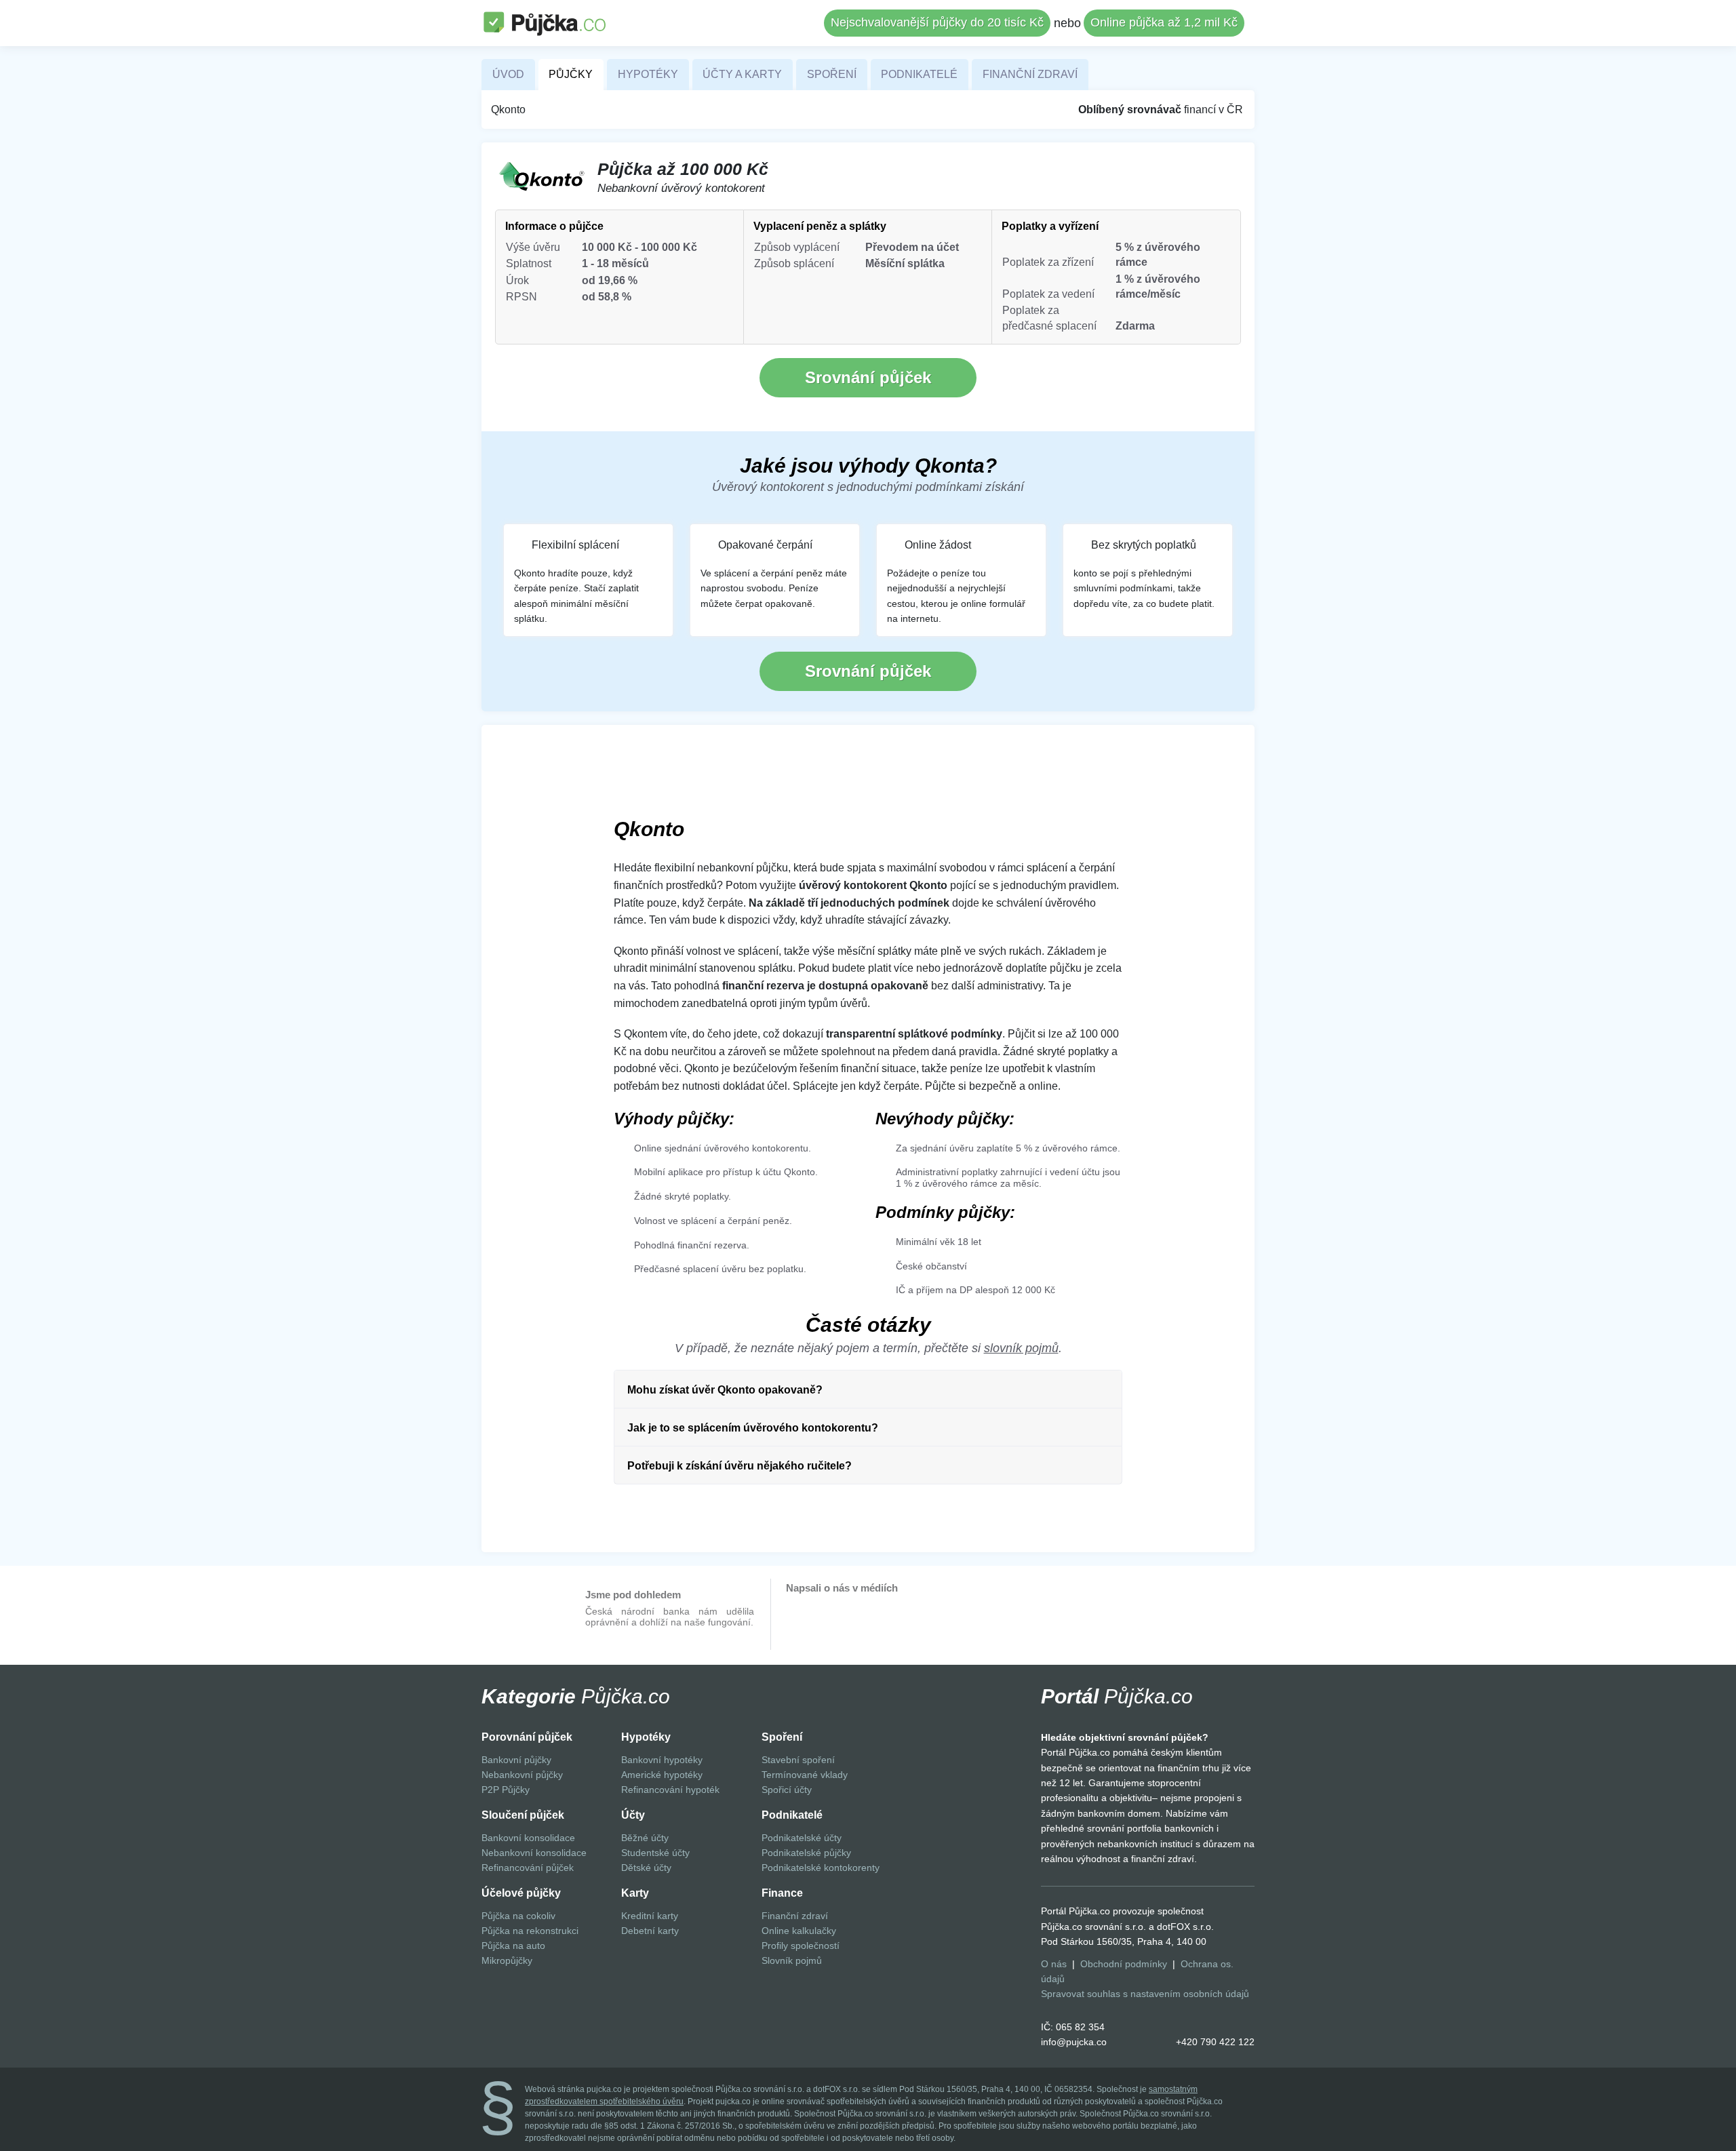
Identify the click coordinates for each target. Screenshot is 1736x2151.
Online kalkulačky (799, 1931)
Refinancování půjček (528, 1868)
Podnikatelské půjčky (806, 1853)
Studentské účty (655, 1853)
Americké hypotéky (662, 1775)
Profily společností (801, 1946)
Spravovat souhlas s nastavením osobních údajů (1145, 1994)
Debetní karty (650, 1931)
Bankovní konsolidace (528, 1838)
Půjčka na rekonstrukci (530, 1931)
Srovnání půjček (868, 377)
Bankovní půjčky (516, 1760)
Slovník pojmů (792, 1960)
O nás (1054, 1964)
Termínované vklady (805, 1775)
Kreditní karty (650, 1916)
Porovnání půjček (527, 1737)
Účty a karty (742, 74)
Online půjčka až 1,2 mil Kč (1164, 22)
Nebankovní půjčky (522, 1775)
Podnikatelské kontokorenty (821, 1868)
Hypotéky (648, 74)
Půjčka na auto (513, 1946)
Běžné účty (645, 1838)
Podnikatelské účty (802, 1838)
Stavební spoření (798, 1760)
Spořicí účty (787, 1790)
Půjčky (571, 74)
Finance (782, 1893)
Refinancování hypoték (670, 1790)
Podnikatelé (919, 74)
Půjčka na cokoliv (518, 1916)
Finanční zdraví (1030, 74)
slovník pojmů (1021, 1348)
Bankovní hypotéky (662, 1760)
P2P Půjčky (506, 1790)
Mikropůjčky (507, 1960)
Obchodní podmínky (1124, 1964)
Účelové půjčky (521, 1893)
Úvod (508, 74)
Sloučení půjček (523, 1815)
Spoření (832, 74)
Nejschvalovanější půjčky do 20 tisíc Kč (937, 22)
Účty (633, 1815)
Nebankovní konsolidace (534, 1853)
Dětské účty (646, 1868)
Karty (635, 1893)
